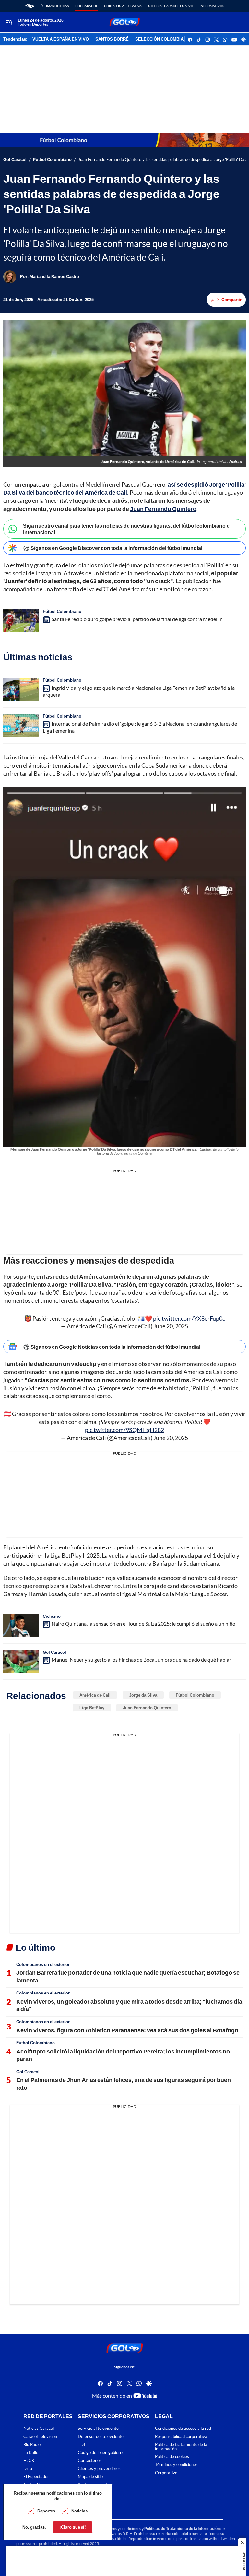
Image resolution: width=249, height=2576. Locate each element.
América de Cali (95, 1695)
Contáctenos (90, 2461)
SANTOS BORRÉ (112, 39)
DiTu (28, 2469)
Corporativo (166, 2473)
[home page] (30, 6)
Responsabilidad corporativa (181, 2436)
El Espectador (36, 2477)
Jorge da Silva (143, 1695)
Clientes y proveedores (99, 2469)
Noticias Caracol (39, 2428)
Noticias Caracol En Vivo (171, 6)
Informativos (212, 6)
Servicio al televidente (98, 2428)
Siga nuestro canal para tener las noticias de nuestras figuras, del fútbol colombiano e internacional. (126, 529)
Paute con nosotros (96, 2485)
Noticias (79, 2511)
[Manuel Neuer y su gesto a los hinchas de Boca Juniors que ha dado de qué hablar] (21, 1662)
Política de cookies (172, 2457)
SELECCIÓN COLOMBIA (159, 39)
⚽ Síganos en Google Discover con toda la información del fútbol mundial (113, 548)
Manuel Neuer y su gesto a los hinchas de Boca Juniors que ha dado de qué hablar (141, 1660)
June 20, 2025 (171, 1326)
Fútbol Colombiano (52, 160)
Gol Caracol (86, 6)
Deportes (46, 2511)
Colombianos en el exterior (43, 1964)
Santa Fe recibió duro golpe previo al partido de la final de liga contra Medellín (137, 619)
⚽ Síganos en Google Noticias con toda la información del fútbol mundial (112, 1347)
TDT (82, 2445)
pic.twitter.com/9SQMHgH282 (124, 1430)
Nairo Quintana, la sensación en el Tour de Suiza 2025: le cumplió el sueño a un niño (143, 1624)
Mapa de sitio (90, 2477)
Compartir (231, 300)
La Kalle (31, 2453)
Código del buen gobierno (101, 2453)
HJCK (29, 2461)
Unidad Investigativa (123, 6)
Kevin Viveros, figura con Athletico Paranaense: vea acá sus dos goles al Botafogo (127, 2030)
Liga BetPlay (92, 1708)
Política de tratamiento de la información (181, 2447)
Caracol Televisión (40, 2436)
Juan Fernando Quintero (147, 1708)
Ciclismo (52, 1616)
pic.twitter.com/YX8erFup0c (189, 1318)
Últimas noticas (55, 6)
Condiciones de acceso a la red (183, 2428)
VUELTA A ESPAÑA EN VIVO (61, 39)
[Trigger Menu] (9, 22)
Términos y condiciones (176, 2465)
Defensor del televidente (101, 2436)
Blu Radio (32, 2445)
